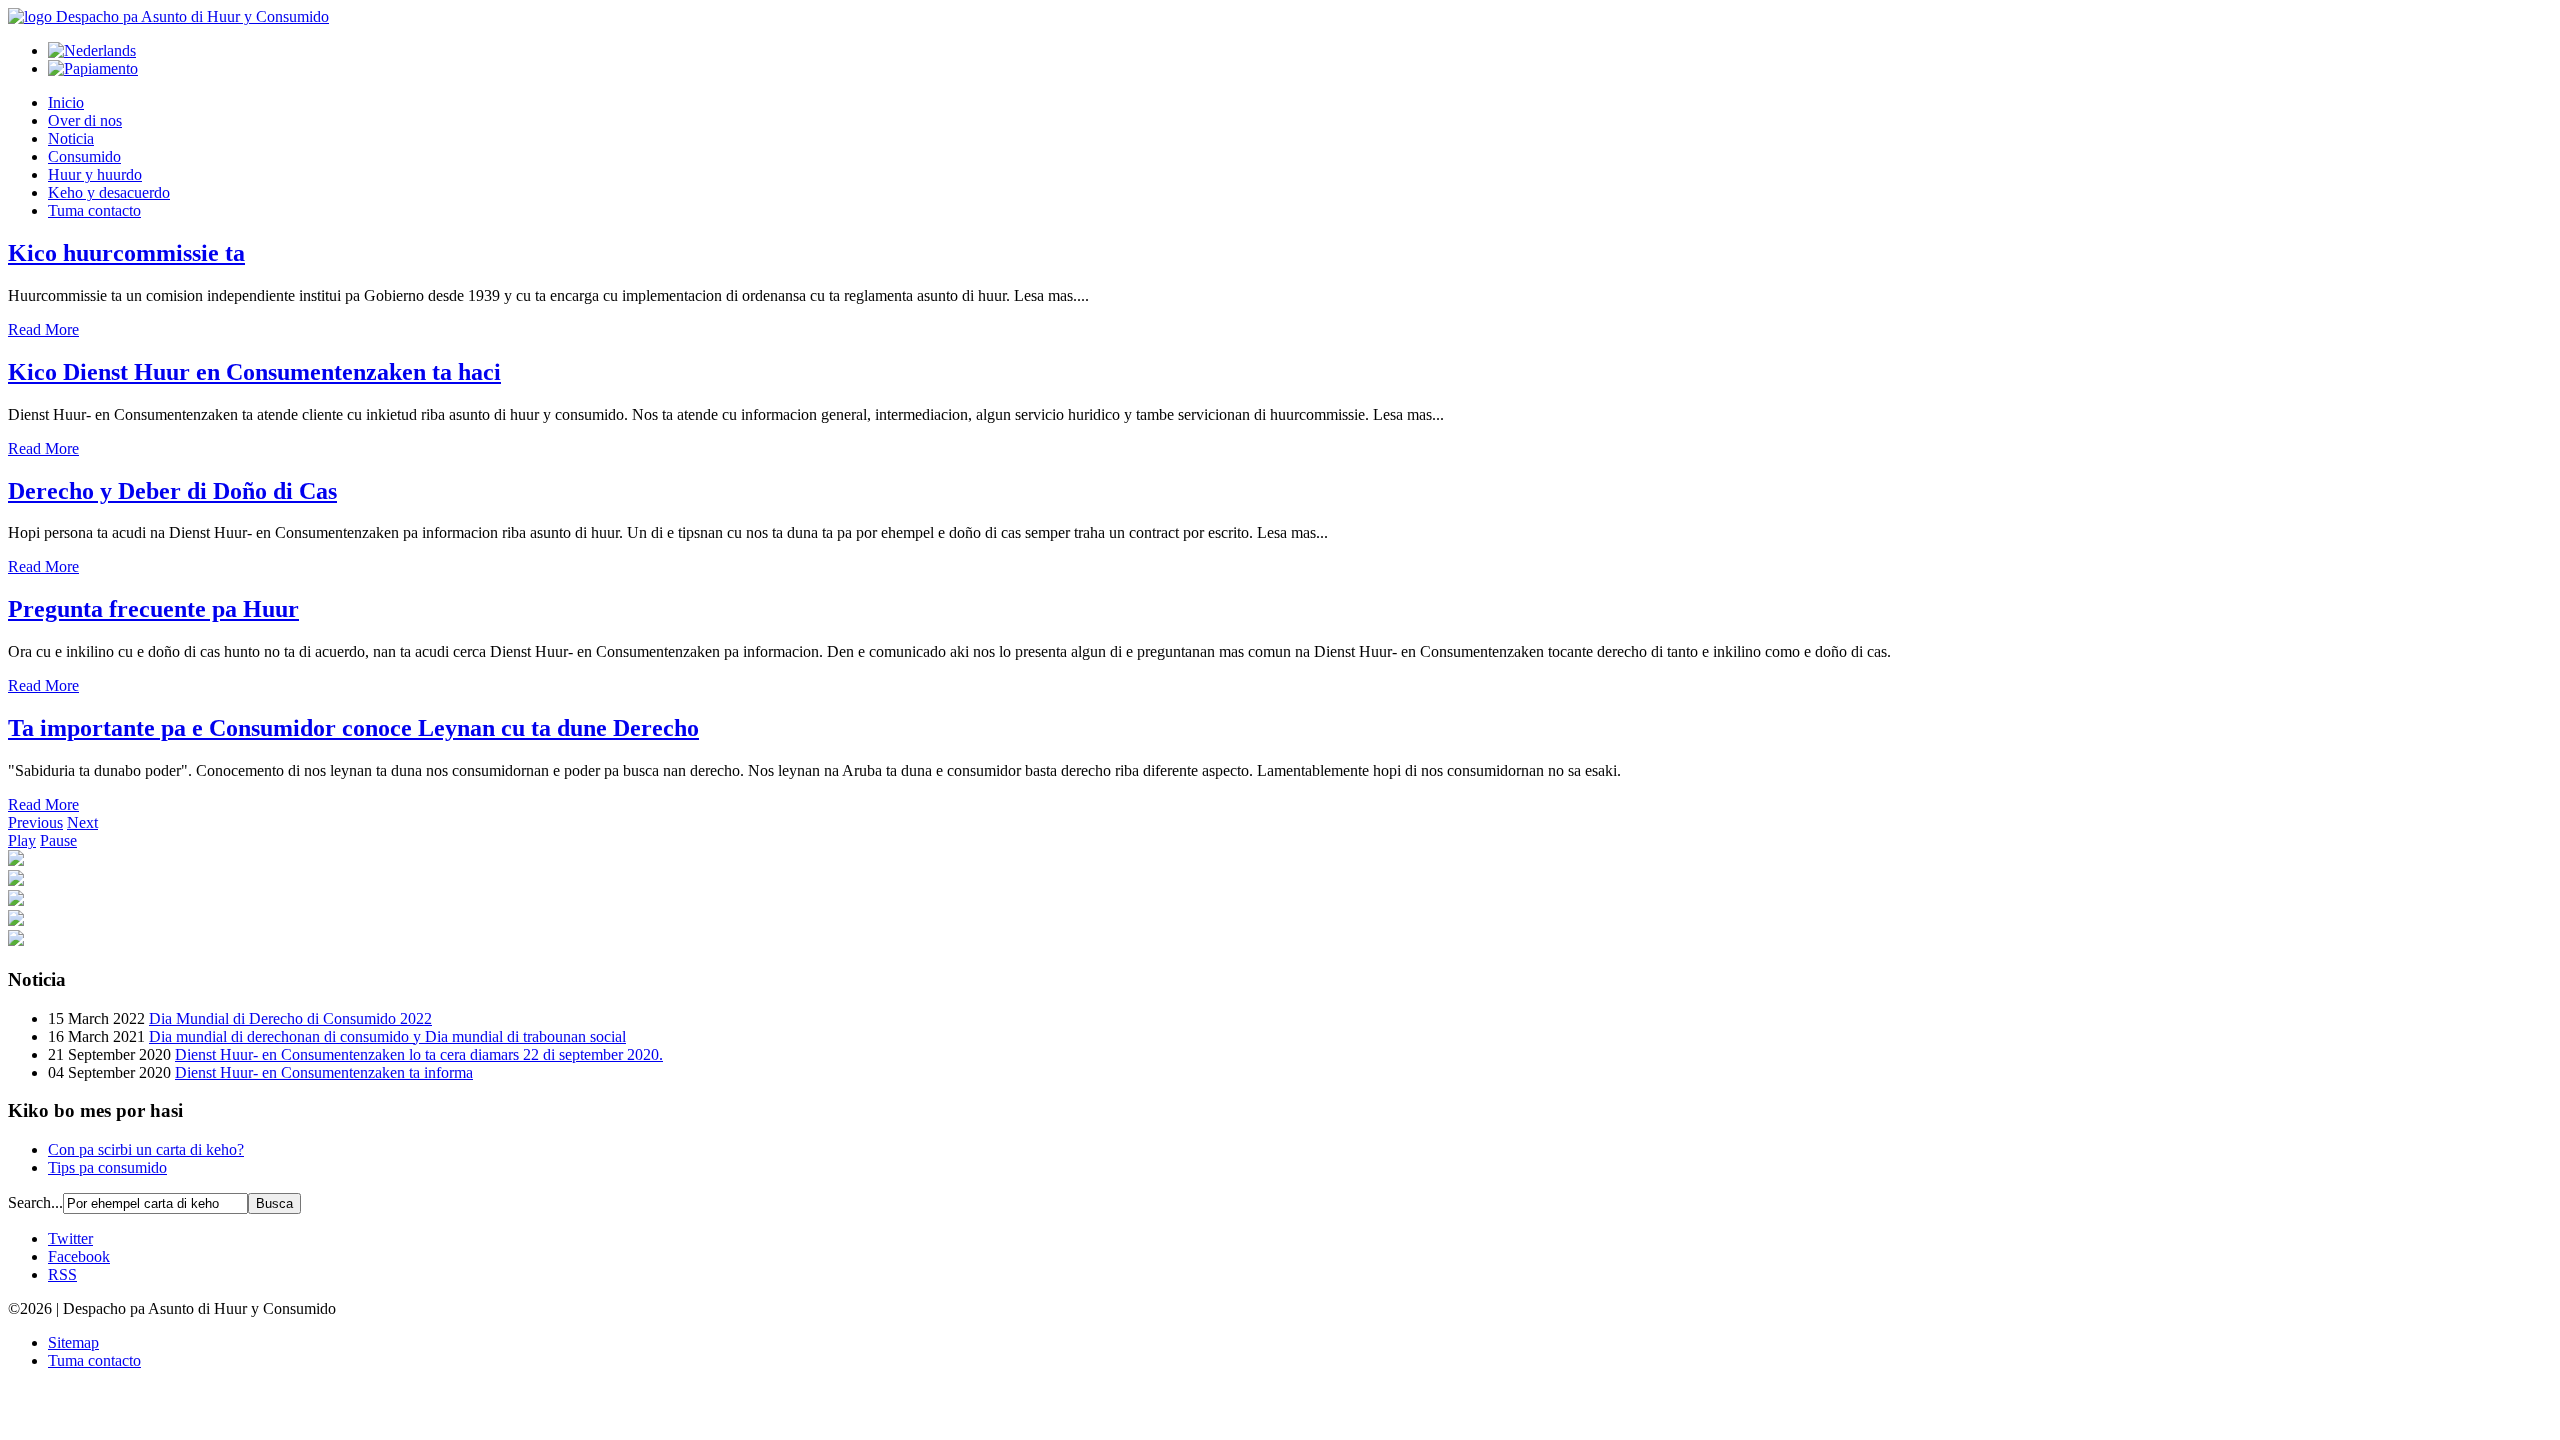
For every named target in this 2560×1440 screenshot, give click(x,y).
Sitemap (73, 1342)
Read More (43, 329)
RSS (62, 1274)
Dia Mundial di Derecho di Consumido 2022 (290, 1018)
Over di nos (85, 120)
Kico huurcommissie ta (126, 253)
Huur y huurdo (95, 174)
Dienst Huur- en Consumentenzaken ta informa (324, 1072)
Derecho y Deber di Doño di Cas (172, 491)
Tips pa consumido (107, 1167)
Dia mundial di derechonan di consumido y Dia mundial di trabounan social (387, 1036)
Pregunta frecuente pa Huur (153, 609)
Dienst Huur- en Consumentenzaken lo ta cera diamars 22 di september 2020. (419, 1054)
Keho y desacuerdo (109, 192)
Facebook (79, 1256)
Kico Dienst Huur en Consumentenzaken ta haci (254, 372)
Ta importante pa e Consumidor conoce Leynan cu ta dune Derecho (353, 728)
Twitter (70, 1238)
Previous (35, 822)
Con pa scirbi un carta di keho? (146, 1149)
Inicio (66, 102)
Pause (58, 840)
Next (82, 822)
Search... (35, 1202)
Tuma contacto (94, 210)
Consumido (84, 156)
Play (22, 840)
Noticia (71, 138)
